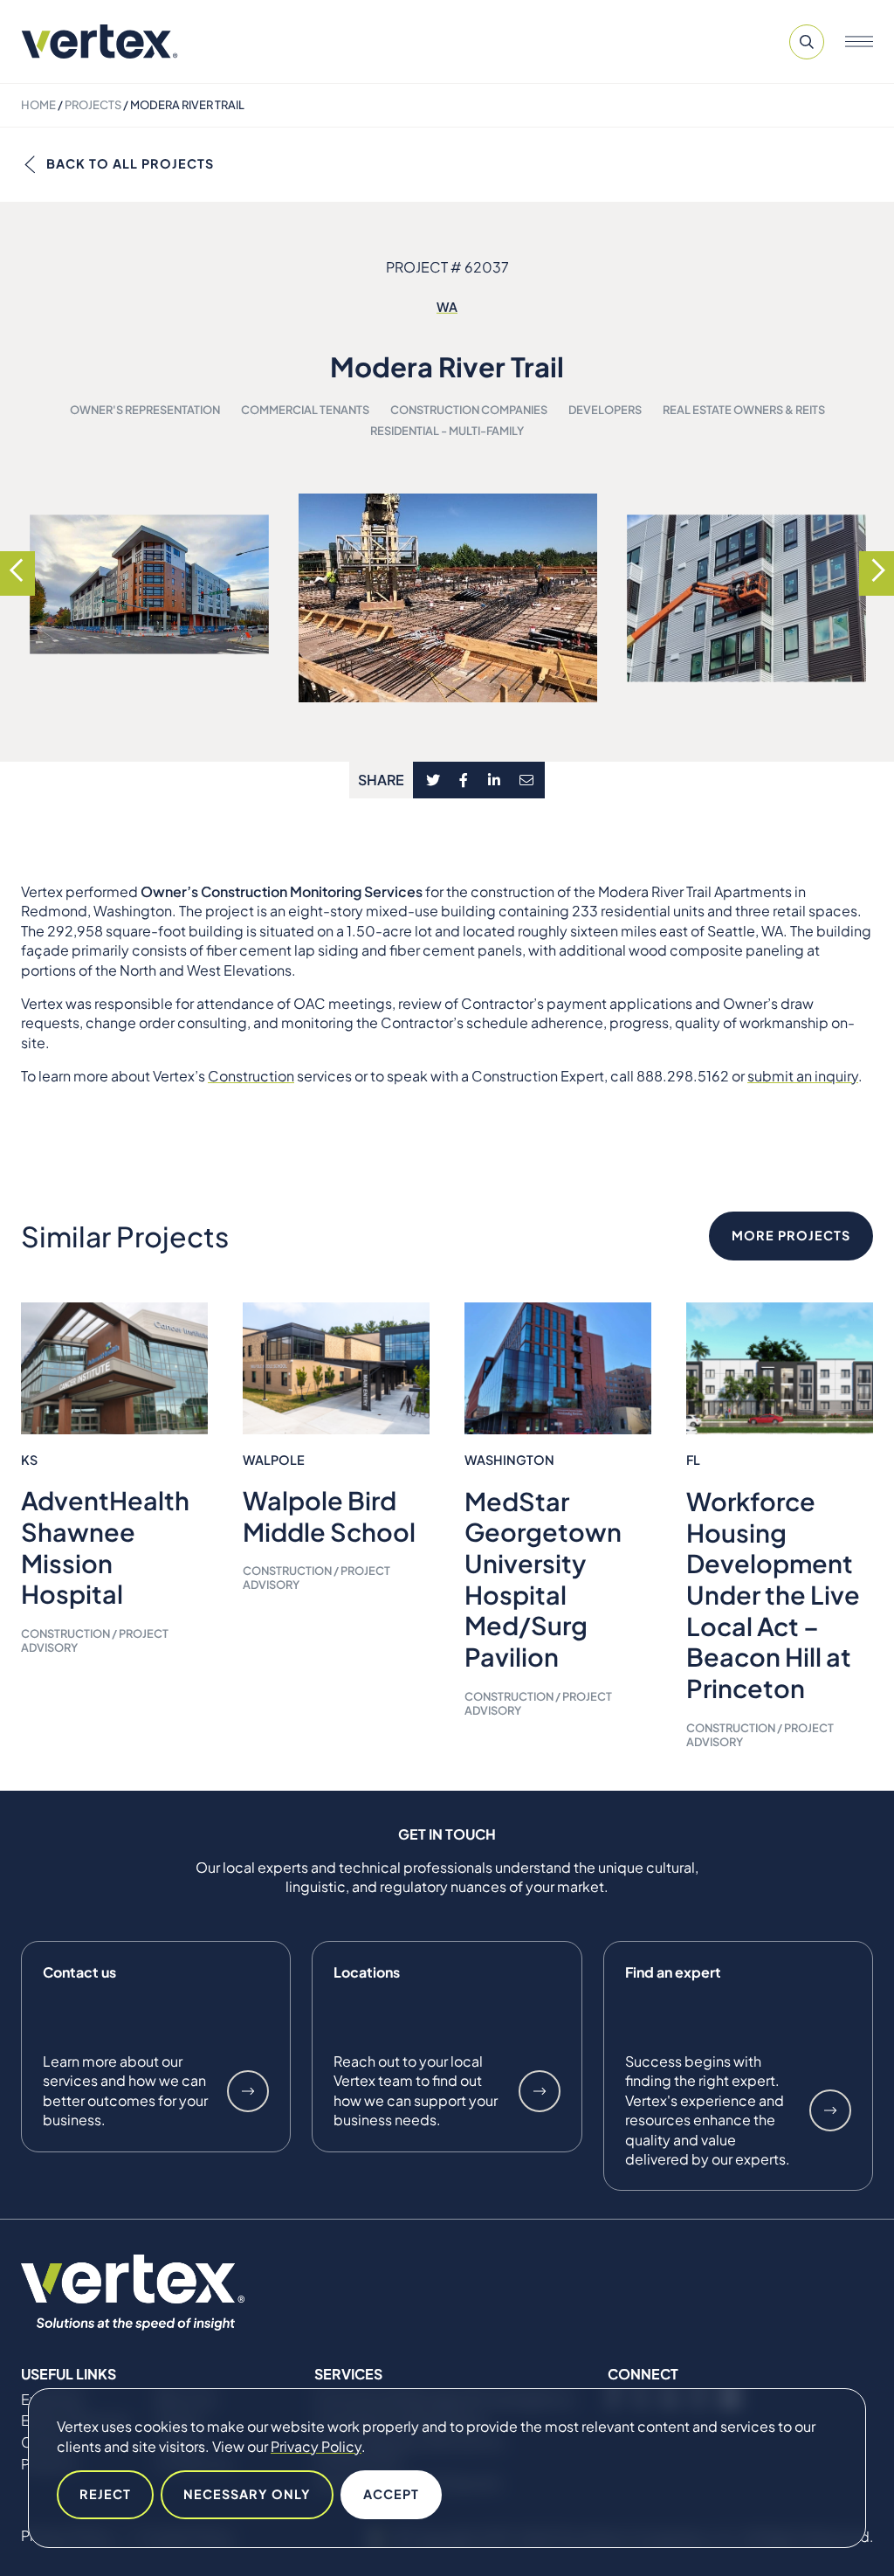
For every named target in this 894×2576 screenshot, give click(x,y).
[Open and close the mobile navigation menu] (859, 42)
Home (38, 105)
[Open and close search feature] (807, 42)
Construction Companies (469, 410)
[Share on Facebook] (464, 780)
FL (693, 1460)
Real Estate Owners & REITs (744, 410)
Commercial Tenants (305, 410)
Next (877, 570)
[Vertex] (100, 41)
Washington (509, 1460)
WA (447, 307)
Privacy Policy (316, 2446)
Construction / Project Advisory (95, 1640)
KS (29, 1460)
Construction (251, 1076)
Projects (93, 105)
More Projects (791, 1235)
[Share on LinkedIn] (494, 780)
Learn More (248, 2091)
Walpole (274, 1460)
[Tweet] (433, 780)
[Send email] (527, 780)
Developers (605, 410)
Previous (17, 570)
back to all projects (130, 163)
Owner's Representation (145, 410)
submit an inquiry (803, 1076)
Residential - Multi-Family (447, 431)
